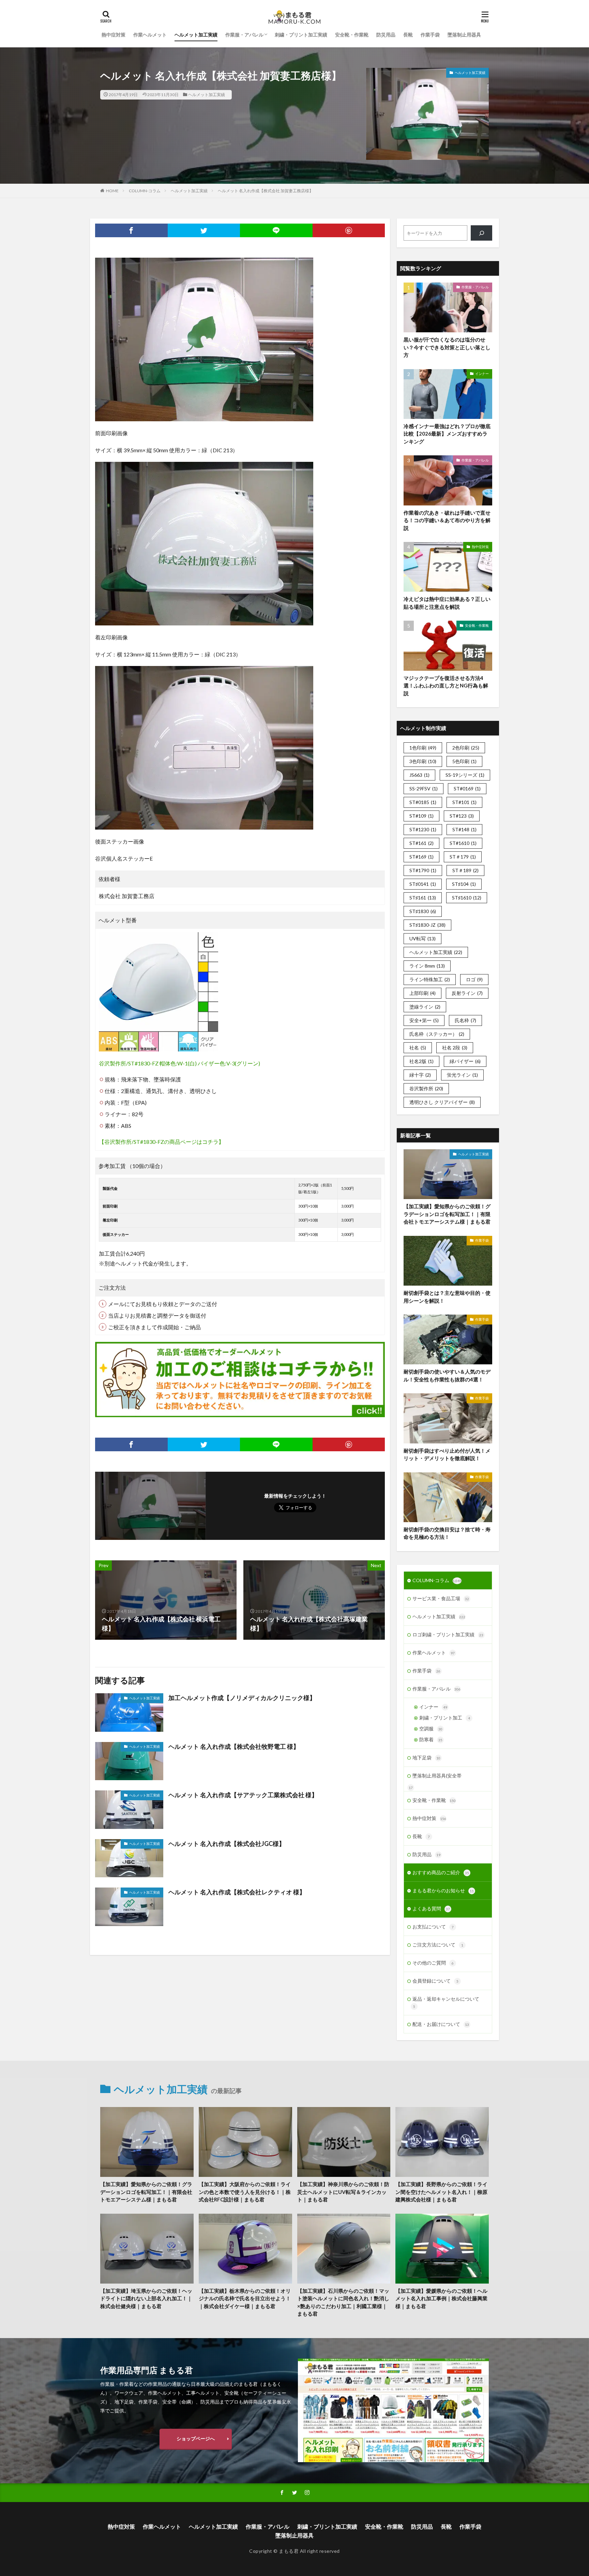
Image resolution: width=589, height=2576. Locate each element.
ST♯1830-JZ (427, 925)
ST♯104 (464, 884)
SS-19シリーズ (465, 775)
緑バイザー (465, 1061)
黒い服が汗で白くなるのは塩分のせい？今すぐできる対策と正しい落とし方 (447, 347)
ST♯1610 (467, 898)
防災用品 (386, 35)
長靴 (408, 35)
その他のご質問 (433, 1963)
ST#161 (421, 843)
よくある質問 (431, 1908)
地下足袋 (426, 1757)
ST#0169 (467, 789)
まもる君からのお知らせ (443, 1890)
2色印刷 (466, 748)
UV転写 (422, 938)
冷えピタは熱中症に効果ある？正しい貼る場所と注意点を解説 (447, 603)
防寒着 (431, 1739)
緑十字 (420, 1075)
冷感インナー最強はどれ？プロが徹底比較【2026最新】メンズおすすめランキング (447, 434)
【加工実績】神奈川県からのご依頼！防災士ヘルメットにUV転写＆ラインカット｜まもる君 (343, 2192)
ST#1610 (463, 843)
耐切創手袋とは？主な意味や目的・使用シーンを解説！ (447, 1297)
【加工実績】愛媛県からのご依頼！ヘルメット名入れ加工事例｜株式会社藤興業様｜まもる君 (441, 2298)
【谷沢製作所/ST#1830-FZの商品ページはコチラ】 (161, 1142)
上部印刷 (422, 993)
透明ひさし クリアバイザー (442, 1102)
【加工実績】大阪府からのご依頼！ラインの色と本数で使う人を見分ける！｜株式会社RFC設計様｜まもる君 (245, 2192)
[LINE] (276, 230)
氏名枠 (465, 1020)
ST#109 (421, 816)
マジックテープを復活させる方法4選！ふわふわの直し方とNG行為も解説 (446, 686)
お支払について (433, 1927)
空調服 (431, 1729)
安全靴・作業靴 (352, 35)
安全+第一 (424, 1020)
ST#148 (464, 829)
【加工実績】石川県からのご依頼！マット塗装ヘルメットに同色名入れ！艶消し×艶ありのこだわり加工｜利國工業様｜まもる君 (343, 2302)
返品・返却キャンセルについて (446, 2002)
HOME (112, 191)
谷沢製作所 (426, 1088)
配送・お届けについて (441, 2024)
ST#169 (421, 857)
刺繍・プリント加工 (445, 1718)
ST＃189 (465, 870)
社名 (418, 1048)
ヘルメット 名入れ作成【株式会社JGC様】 (227, 1844)
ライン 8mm (427, 966)
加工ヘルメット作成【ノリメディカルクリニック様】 (242, 1698)
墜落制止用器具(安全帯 (437, 1776)
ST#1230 (423, 829)
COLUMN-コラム (145, 191)
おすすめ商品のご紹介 (441, 1872)
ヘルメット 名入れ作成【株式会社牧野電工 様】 (234, 1746)
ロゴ (474, 979)
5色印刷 (464, 761)
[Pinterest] (349, 230)
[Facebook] (131, 230)
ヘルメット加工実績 (196, 35)
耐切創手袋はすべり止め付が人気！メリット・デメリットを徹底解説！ (447, 1454)
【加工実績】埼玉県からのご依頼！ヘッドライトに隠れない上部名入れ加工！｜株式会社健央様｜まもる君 (146, 2298)
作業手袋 (430, 35)
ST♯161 (423, 898)
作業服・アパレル (244, 35)
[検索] (481, 233)
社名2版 (421, 1061)
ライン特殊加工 (430, 979)
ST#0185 (423, 802)
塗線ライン (425, 1007)
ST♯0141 (423, 884)
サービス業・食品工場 (441, 1598)
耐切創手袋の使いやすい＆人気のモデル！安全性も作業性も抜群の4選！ (447, 1375)
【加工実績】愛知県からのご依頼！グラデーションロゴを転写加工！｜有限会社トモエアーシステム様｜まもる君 (447, 1214)
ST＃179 (463, 857)
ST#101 (464, 802)
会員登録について (435, 1981)
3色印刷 (423, 761)
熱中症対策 (114, 35)
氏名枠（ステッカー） (437, 1034)
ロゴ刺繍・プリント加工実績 (448, 1634)
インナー (482, 374)
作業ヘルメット (150, 35)
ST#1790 (423, 870)
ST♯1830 (423, 911)
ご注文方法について (438, 1945)
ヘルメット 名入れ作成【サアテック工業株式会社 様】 (243, 1795)
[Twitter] (204, 230)
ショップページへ (196, 2438)
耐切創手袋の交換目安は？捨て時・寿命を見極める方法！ (447, 1533)
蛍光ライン (462, 1075)
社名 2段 (455, 1048)
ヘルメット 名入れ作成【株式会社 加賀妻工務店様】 (266, 191)
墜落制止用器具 (464, 35)
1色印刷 (423, 748)
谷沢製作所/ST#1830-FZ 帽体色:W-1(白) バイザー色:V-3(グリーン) (179, 1063)
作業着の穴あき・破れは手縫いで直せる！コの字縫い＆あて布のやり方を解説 (447, 520)
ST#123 (462, 816)
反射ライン (467, 993)
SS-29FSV (424, 789)
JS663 (419, 775)
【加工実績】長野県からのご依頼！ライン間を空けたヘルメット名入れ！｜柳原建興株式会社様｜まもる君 (441, 2192)
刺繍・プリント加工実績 (301, 35)
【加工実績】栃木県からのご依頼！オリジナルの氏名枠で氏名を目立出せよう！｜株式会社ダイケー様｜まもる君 (245, 2298)
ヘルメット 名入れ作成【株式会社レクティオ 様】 (237, 1892)
